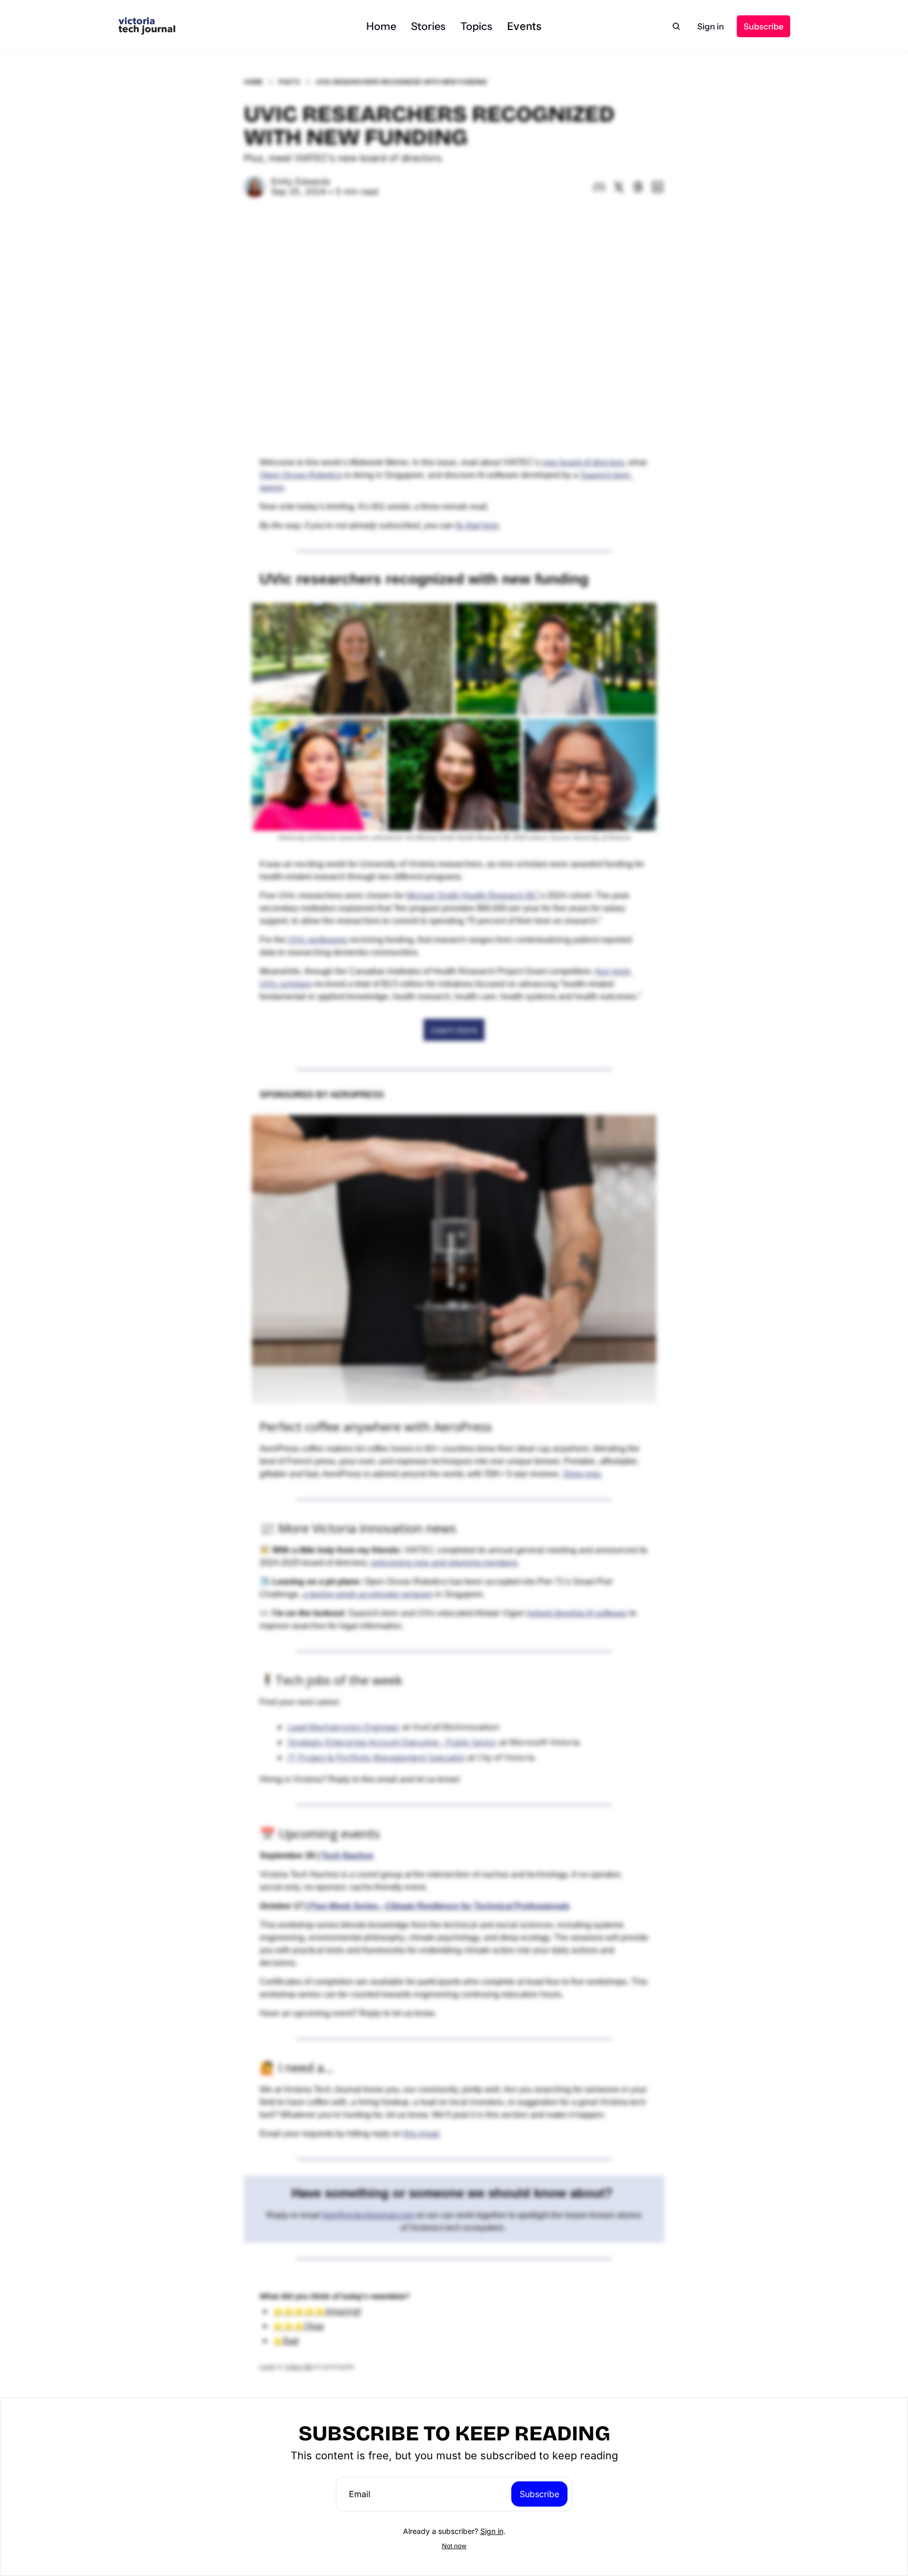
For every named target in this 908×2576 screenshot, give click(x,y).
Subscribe (539, 2494)
